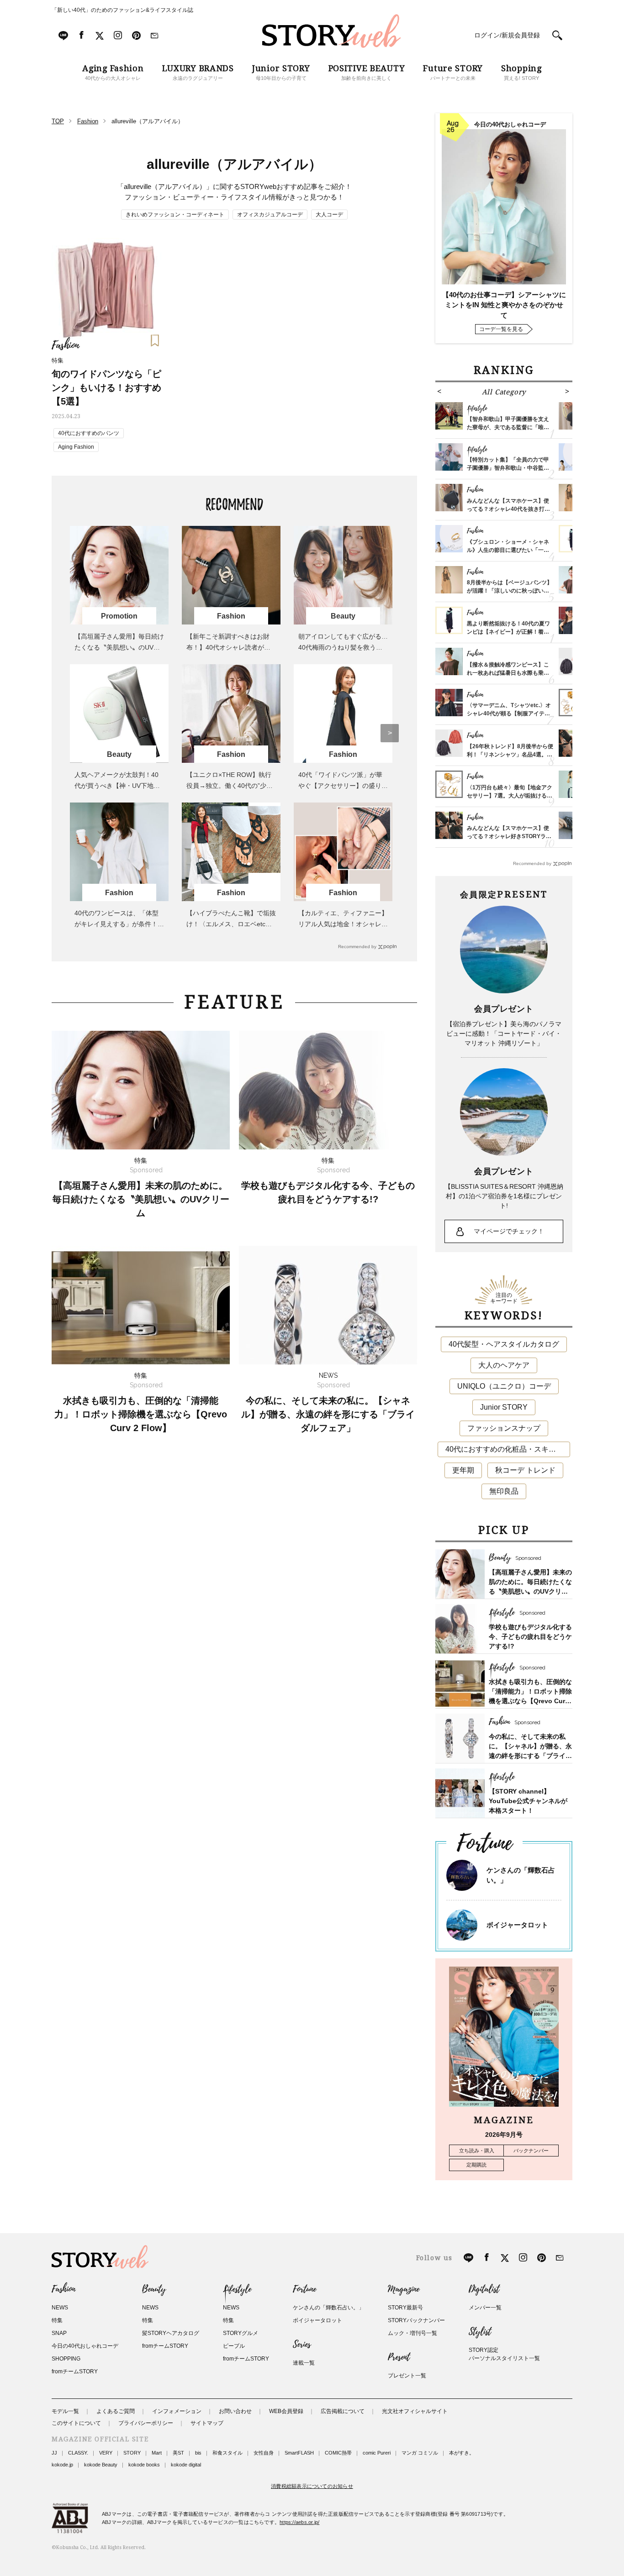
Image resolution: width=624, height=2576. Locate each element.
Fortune (304, 2289)
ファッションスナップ (504, 1428)
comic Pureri (377, 2453)
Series (302, 2345)
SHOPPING (66, 2359)
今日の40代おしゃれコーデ (85, 2346)
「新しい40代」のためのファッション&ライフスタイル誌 (122, 10)
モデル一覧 (65, 2411)
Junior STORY (504, 1407)
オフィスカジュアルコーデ (270, 215)
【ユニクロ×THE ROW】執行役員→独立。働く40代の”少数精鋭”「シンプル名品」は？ (230, 786)
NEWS (60, 2308)
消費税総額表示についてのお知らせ (312, 2486)
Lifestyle (237, 2289)
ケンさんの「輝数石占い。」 (328, 2308)
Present (399, 2357)
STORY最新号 (405, 2308)
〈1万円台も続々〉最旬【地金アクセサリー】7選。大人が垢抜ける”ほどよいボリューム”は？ (510, 796)
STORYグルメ (241, 2333)
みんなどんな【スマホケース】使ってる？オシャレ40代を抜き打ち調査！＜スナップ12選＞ (508, 509)
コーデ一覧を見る (501, 329)
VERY (106, 2453)
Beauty (154, 2289)
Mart (157, 2453)
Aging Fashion (76, 447)
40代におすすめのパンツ (89, 433)
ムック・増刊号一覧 (412, 2333)
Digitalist (484, 2289)
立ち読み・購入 (477, 2151)
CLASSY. (78, 2453)
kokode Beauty (101, 2465)
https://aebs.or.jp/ (299, 2522)
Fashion (63, 2289)
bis (198, 2453)
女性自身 (264, 2453)
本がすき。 (462, 2453)
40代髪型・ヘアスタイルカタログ (504, 1344)
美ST (178, 2453)
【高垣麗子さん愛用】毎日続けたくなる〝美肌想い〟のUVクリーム (119, 647)
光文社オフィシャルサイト (415, 2411)
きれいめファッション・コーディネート (175, 215)
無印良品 (504, 1491)
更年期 (463, 1470)
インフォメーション (177, 2411)
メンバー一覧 (485, 2308)
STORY (132, 2453)
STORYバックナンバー (416, 2320)
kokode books (144, 2465)
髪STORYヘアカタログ (171, 2333)
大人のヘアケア (504, 1365)
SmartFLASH (299, 2453)
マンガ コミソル (420, 2453)
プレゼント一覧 (407, 2376)
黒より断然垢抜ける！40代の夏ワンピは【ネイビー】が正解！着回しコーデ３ (508, 632)
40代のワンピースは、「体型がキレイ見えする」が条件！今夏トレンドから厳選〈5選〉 (119, 924)
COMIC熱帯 (338, 2453)
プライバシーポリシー (146, 2423)
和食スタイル (227, 2453)
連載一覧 (304, 2363)
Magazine (404, 2289)
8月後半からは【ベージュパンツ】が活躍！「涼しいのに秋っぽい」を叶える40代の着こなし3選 (510, 591)
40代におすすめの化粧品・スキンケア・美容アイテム (508, 1449)
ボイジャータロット (517, 1925)
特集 (57, 2320)
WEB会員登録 (286, 2411)
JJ (54, 2453)
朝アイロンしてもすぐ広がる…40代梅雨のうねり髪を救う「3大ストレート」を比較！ (343, 647)
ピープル (234, 2346)
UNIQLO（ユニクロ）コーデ (504, 1386)
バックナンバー (531, 2151)
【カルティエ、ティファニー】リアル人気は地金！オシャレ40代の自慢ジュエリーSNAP (343, 924)
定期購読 (476, 2165)
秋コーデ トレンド (525, 1470)
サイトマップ (207, 2423)
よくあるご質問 (116, 2411)
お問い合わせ (235, 2411)
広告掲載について (343, 2411)
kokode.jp (62, 2465)
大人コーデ (329, 215)
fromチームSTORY (75, 2371)
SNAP (59, 2333)
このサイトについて (76, 2423)
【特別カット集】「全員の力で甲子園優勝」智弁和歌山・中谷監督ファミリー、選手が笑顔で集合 (508, 468)
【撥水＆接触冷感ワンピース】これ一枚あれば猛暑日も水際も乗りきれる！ (508, 673)
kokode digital (186, 2465)
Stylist (480, 2332)
